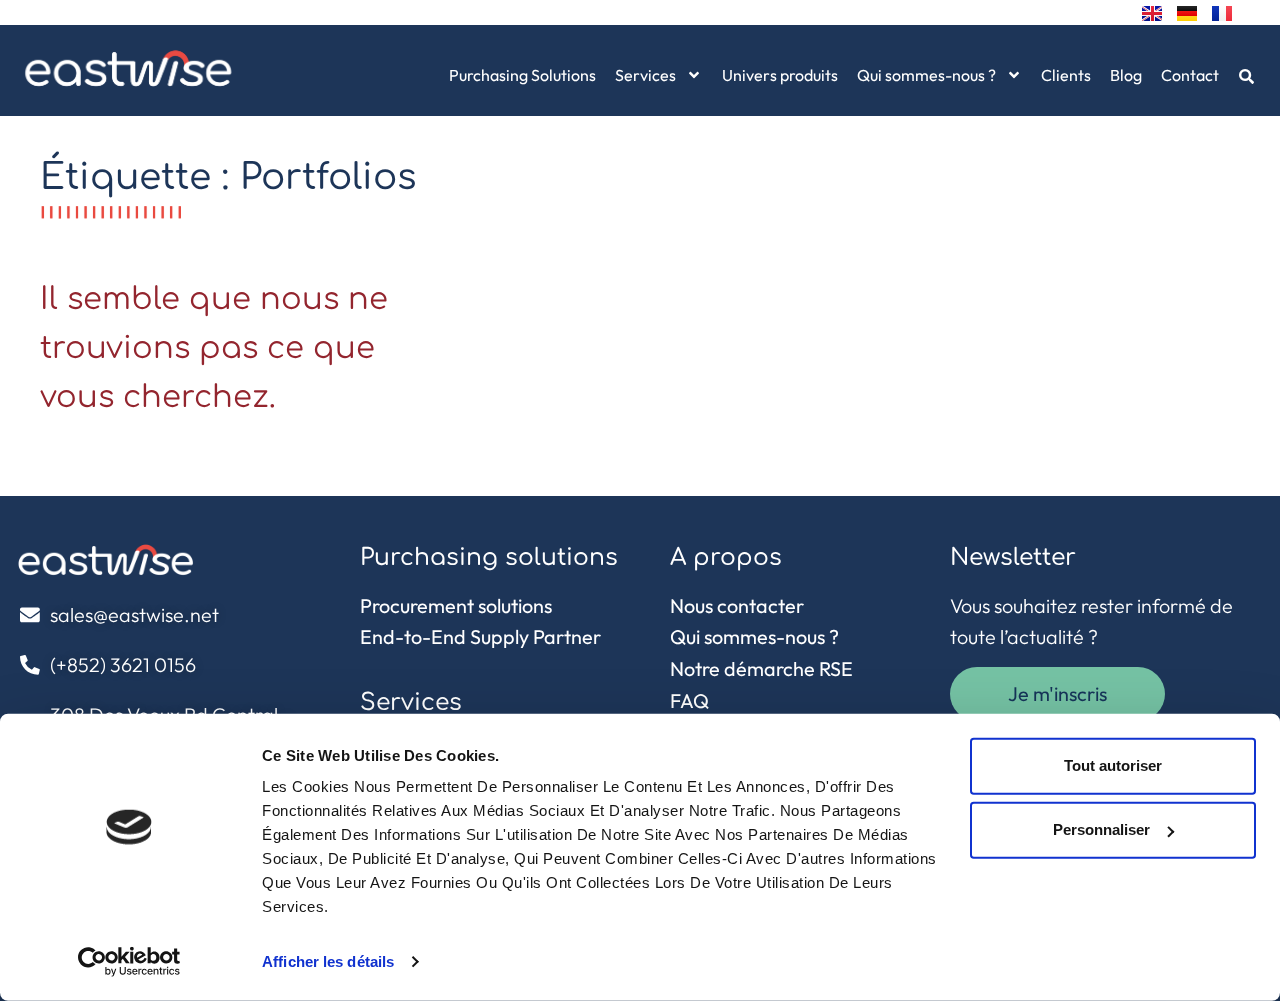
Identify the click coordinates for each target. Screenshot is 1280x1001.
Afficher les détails (328, 961)
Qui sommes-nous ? (926, 75)
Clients (1066, 75)
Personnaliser (1101, 829)
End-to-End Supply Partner (480, 636)
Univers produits (780, 75)
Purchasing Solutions (522, 75)
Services (645, 75)
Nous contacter (737, 605)
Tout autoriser (1113, 765)
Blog (1126, 75)
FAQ (689, 700)
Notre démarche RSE (761, 668)
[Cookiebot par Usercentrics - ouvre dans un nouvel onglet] (129, 962)
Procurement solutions (456, 605)
